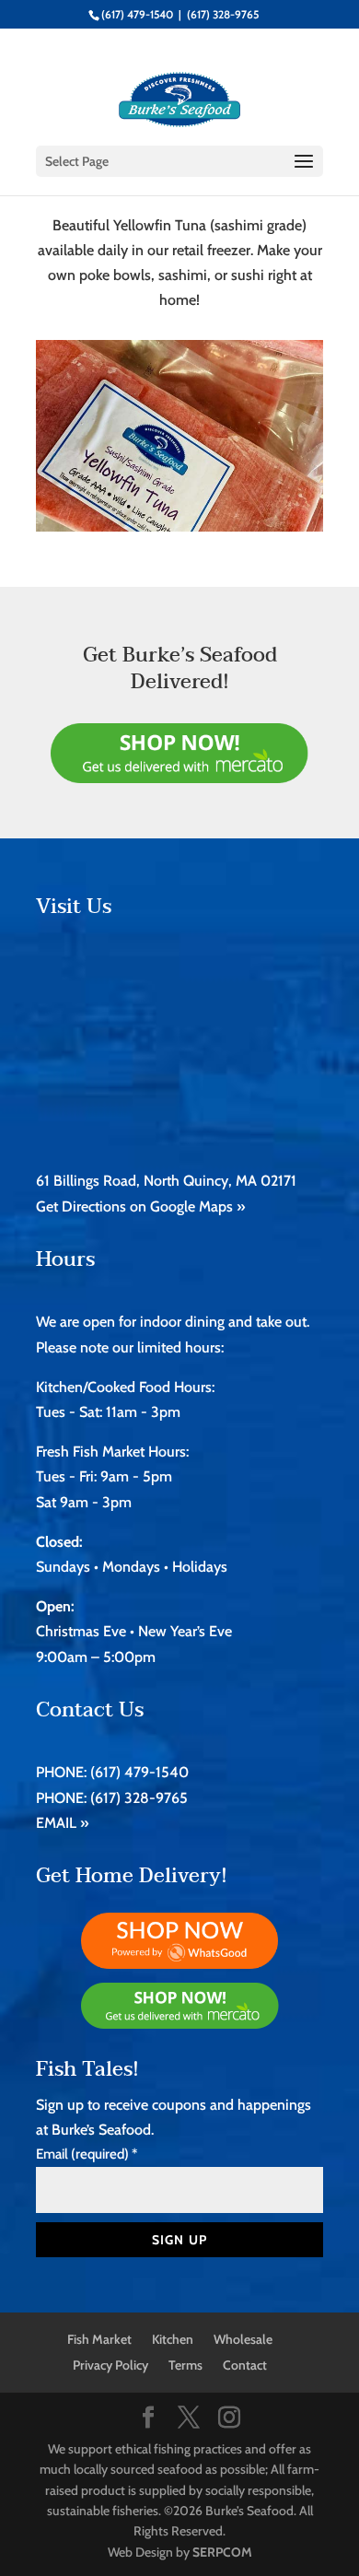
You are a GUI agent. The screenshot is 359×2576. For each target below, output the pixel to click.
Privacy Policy (110, 2365)
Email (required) (87, 2154)
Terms (185, 2365)
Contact (245, 2365)
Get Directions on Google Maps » (140, 1206)
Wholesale (243, 2339)
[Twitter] (189, 2419)
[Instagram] (229, 2419)
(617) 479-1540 (137, 14)
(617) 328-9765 (223, 14)
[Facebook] (148, 2419)
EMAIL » (62, 1823)
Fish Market (99, 2339)
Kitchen (173, 2339)
